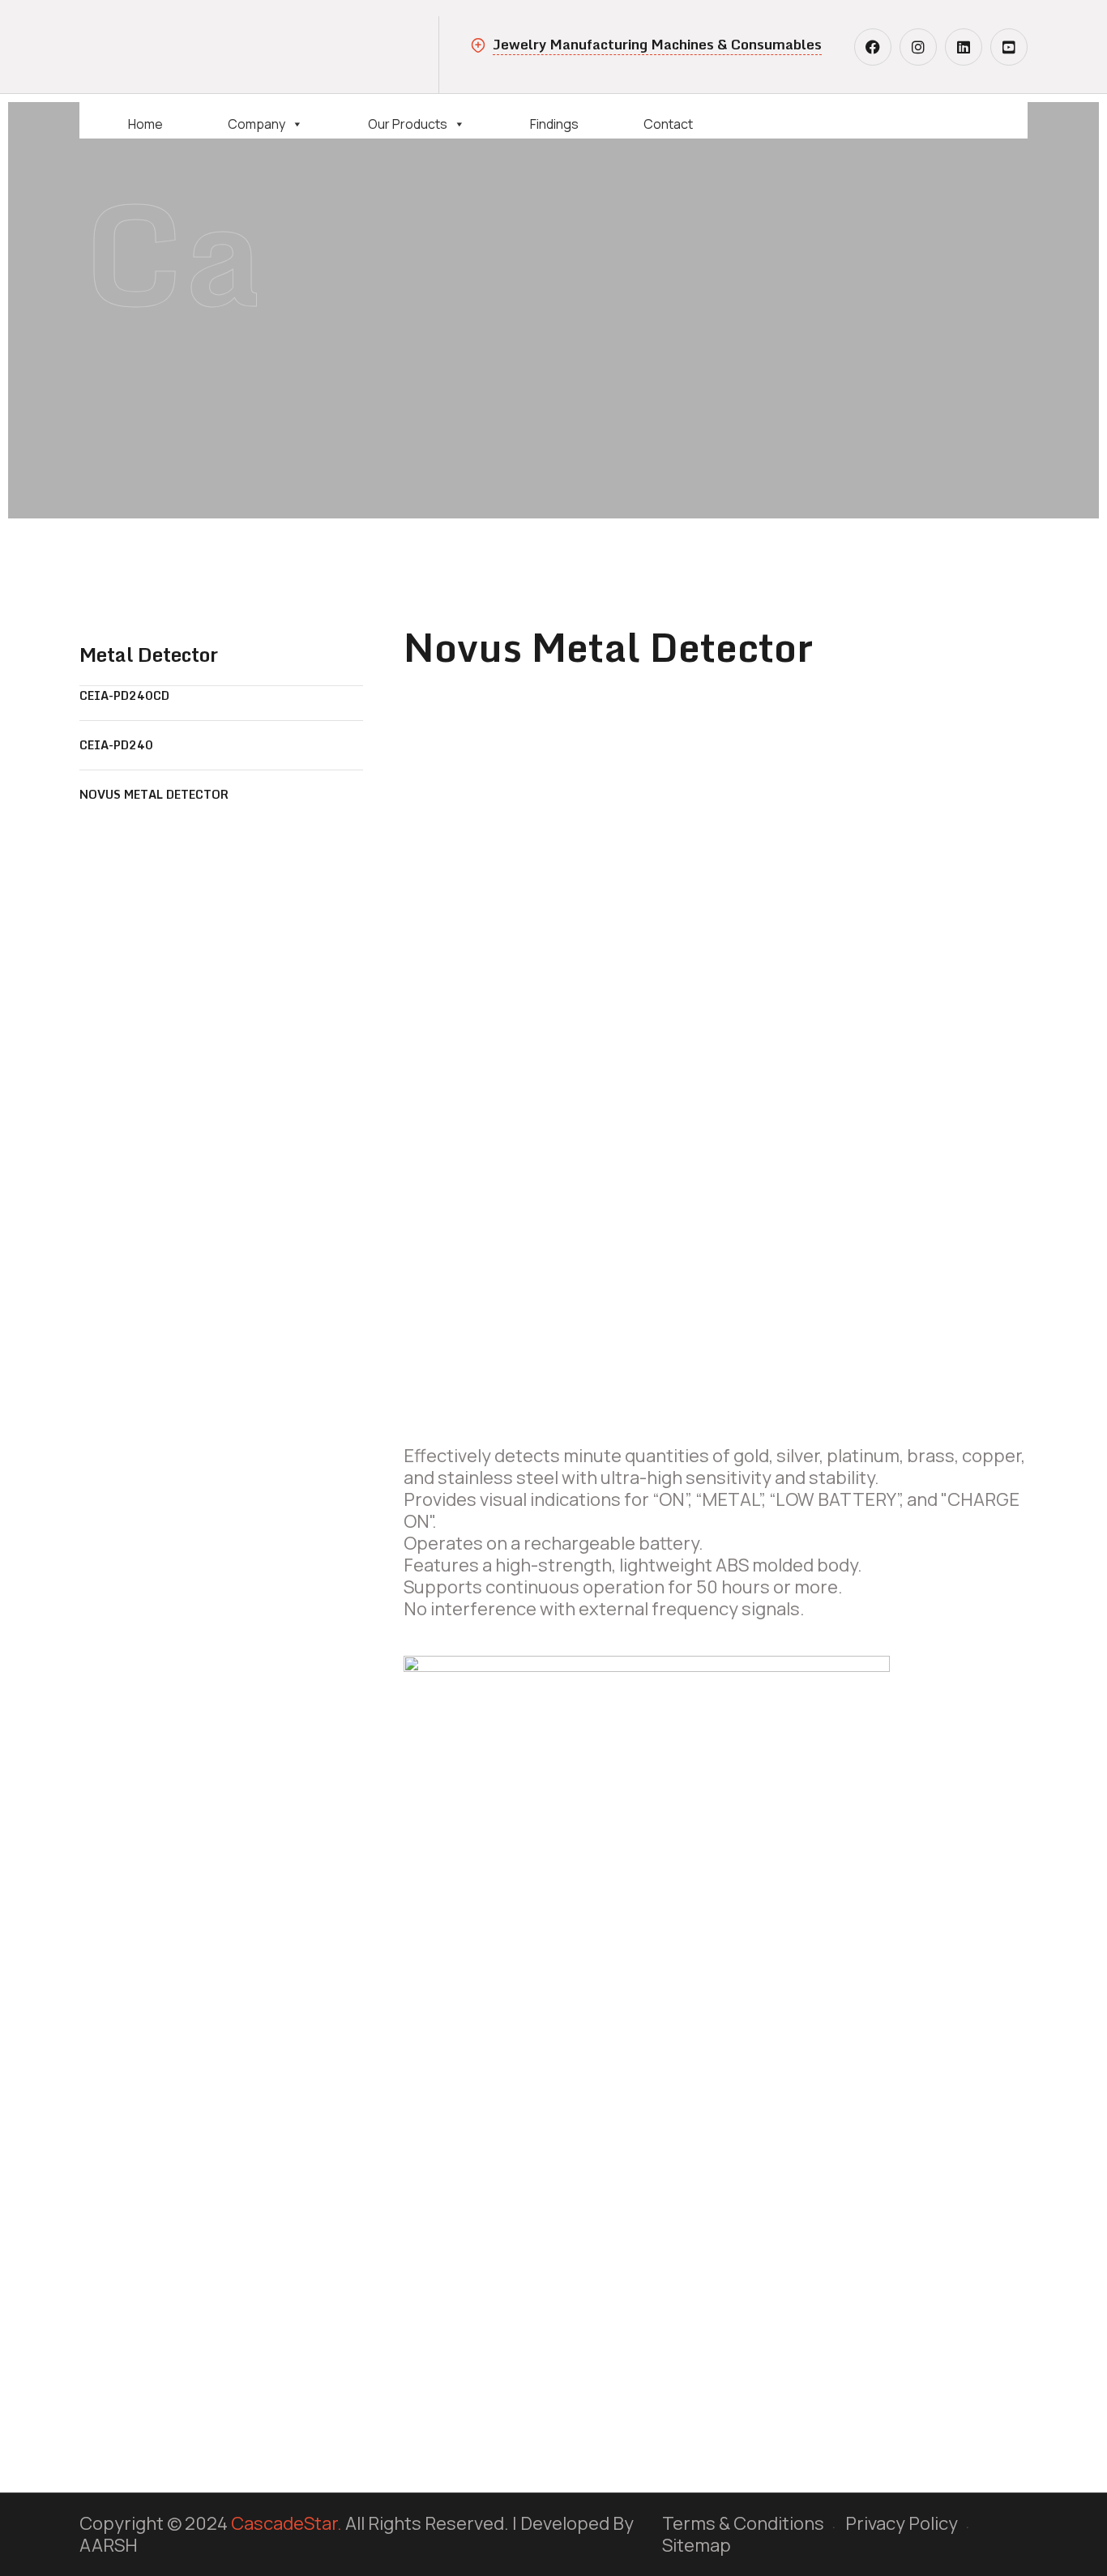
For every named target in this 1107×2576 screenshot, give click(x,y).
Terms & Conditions (743, 2523)
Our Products (408, 123)
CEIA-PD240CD (124, 695)
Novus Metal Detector (154, 794)
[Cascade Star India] (201, 45)
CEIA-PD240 (116, 745)
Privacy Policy (902, 2523)
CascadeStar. (286, 2523)
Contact (668, 123)
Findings (554, 123)
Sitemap (697, 2545)
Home (145, 123)
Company (256, 123)
